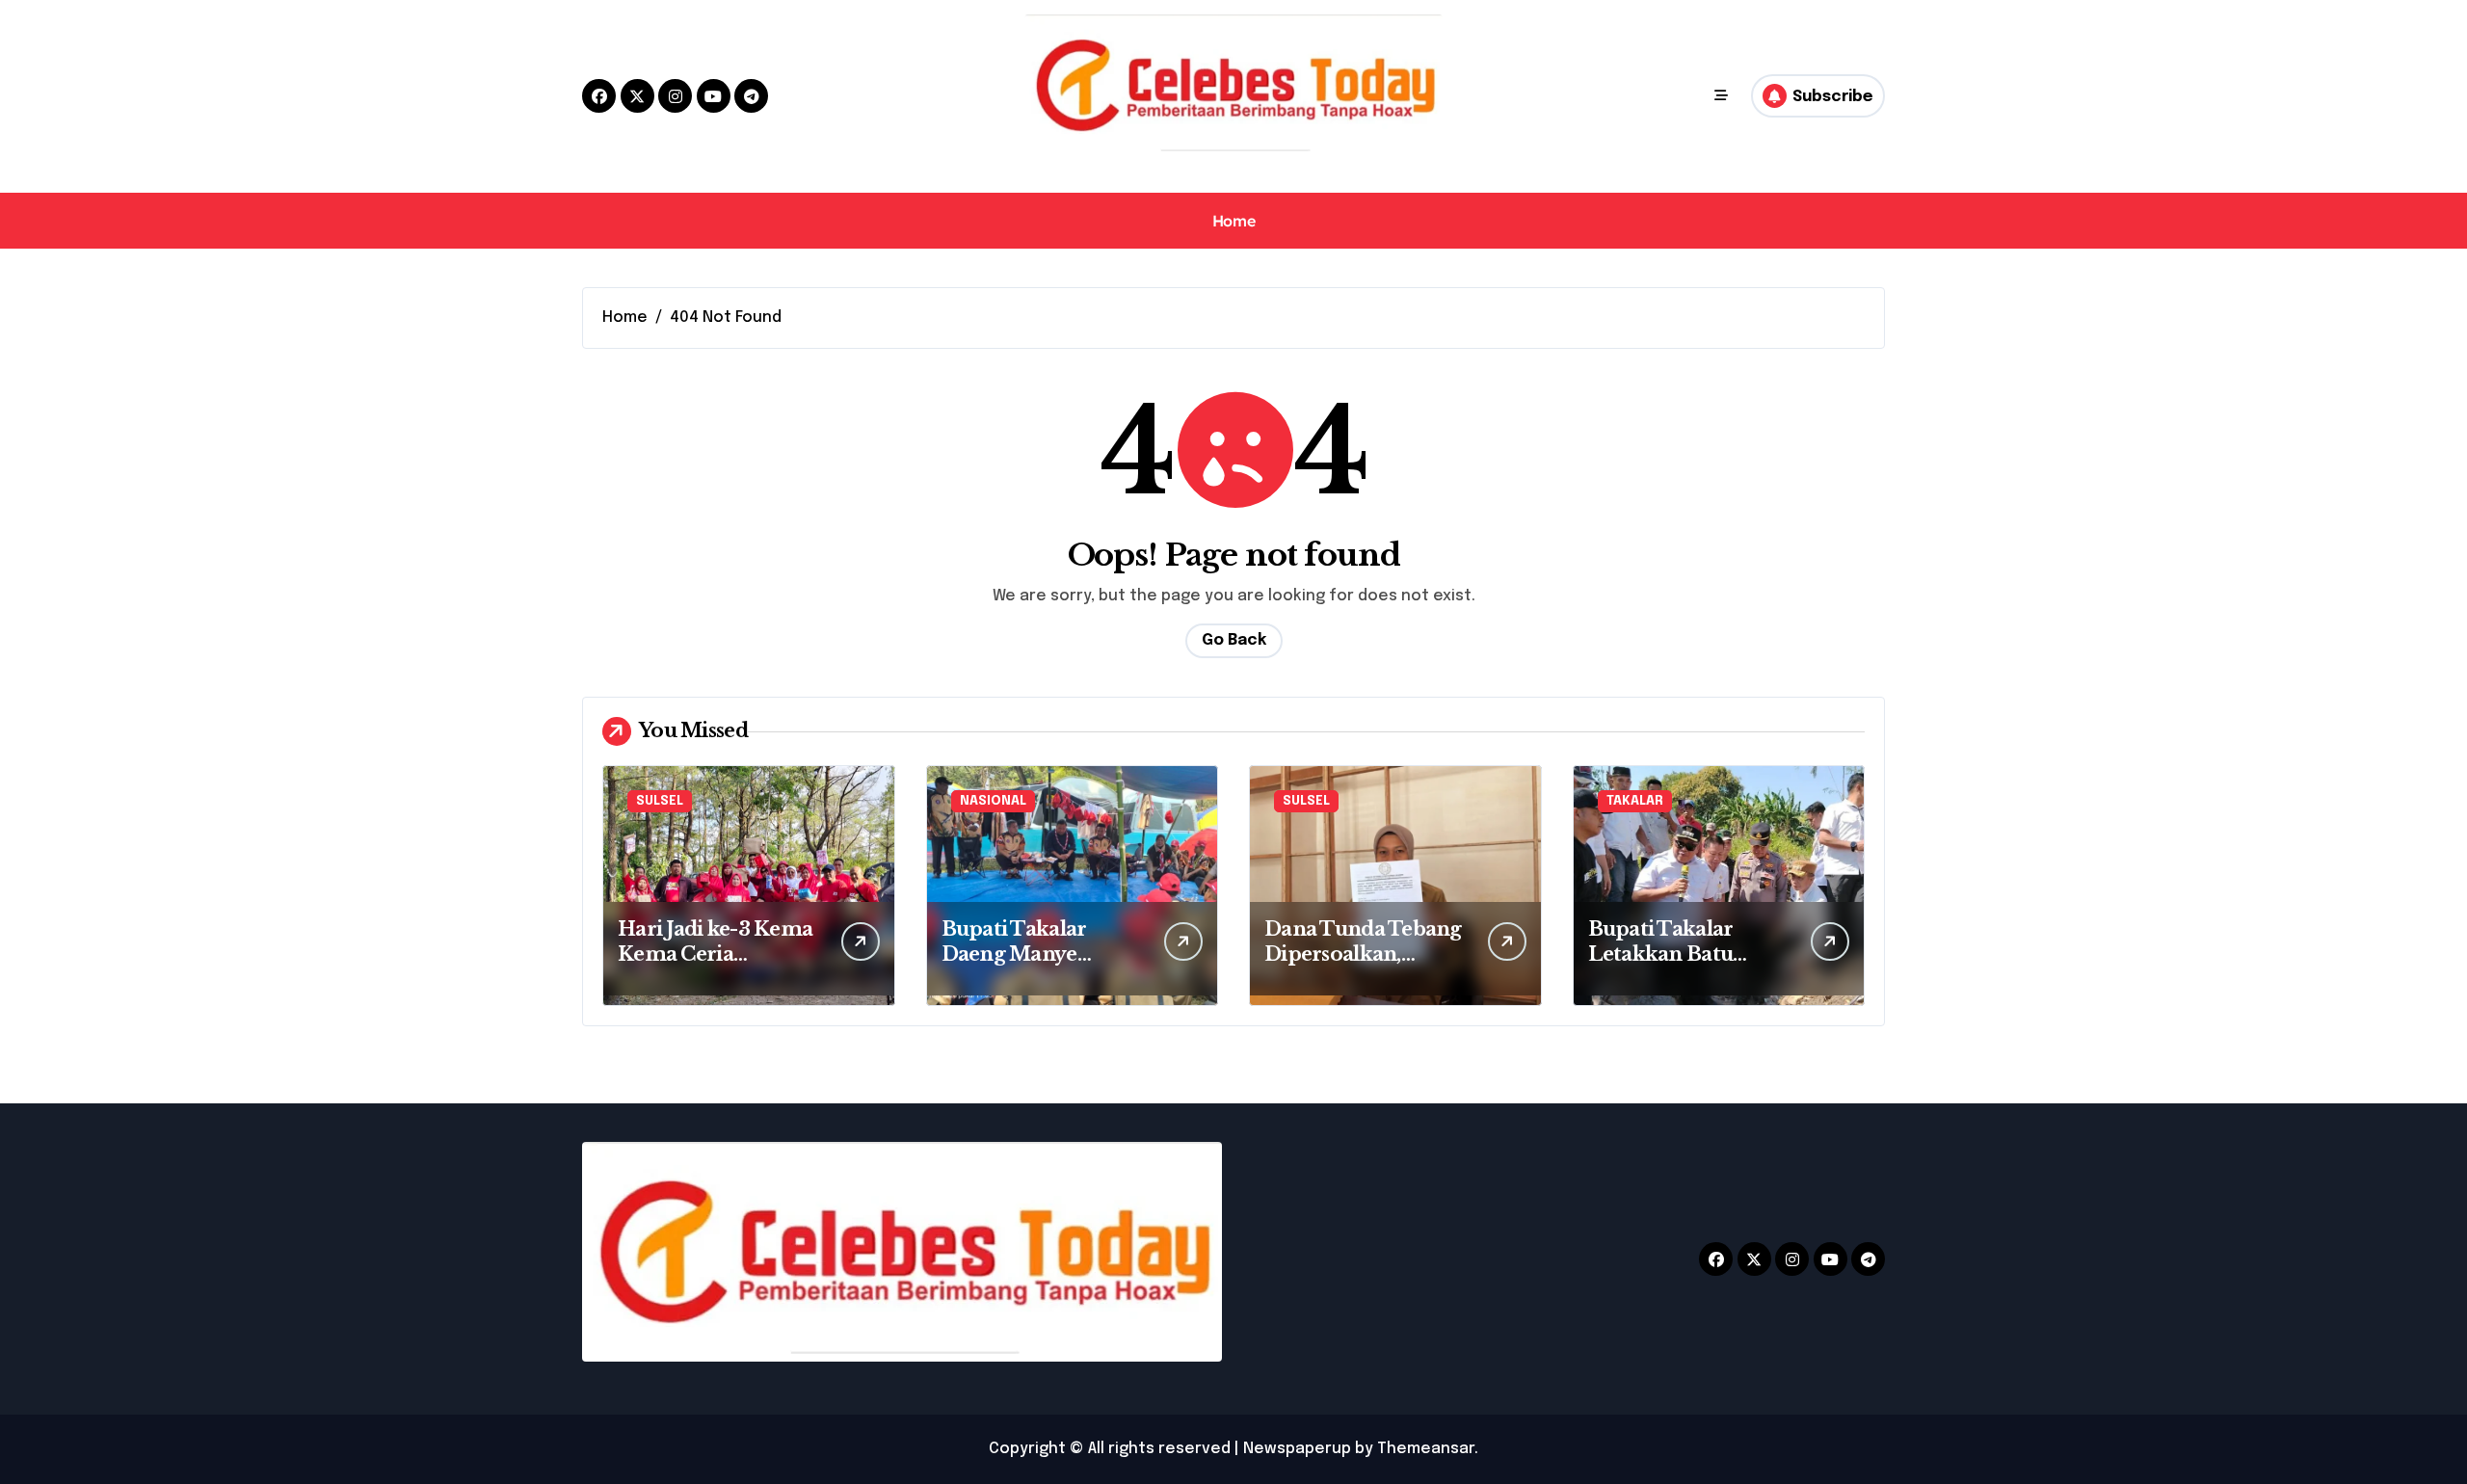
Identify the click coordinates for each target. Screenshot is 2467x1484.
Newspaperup (1297, 1449)
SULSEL (660, 801)
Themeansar (1426, 1449)
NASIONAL (993, 801)
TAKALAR (1635, 801)
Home (1233, 221)
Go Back (1234, 640)
